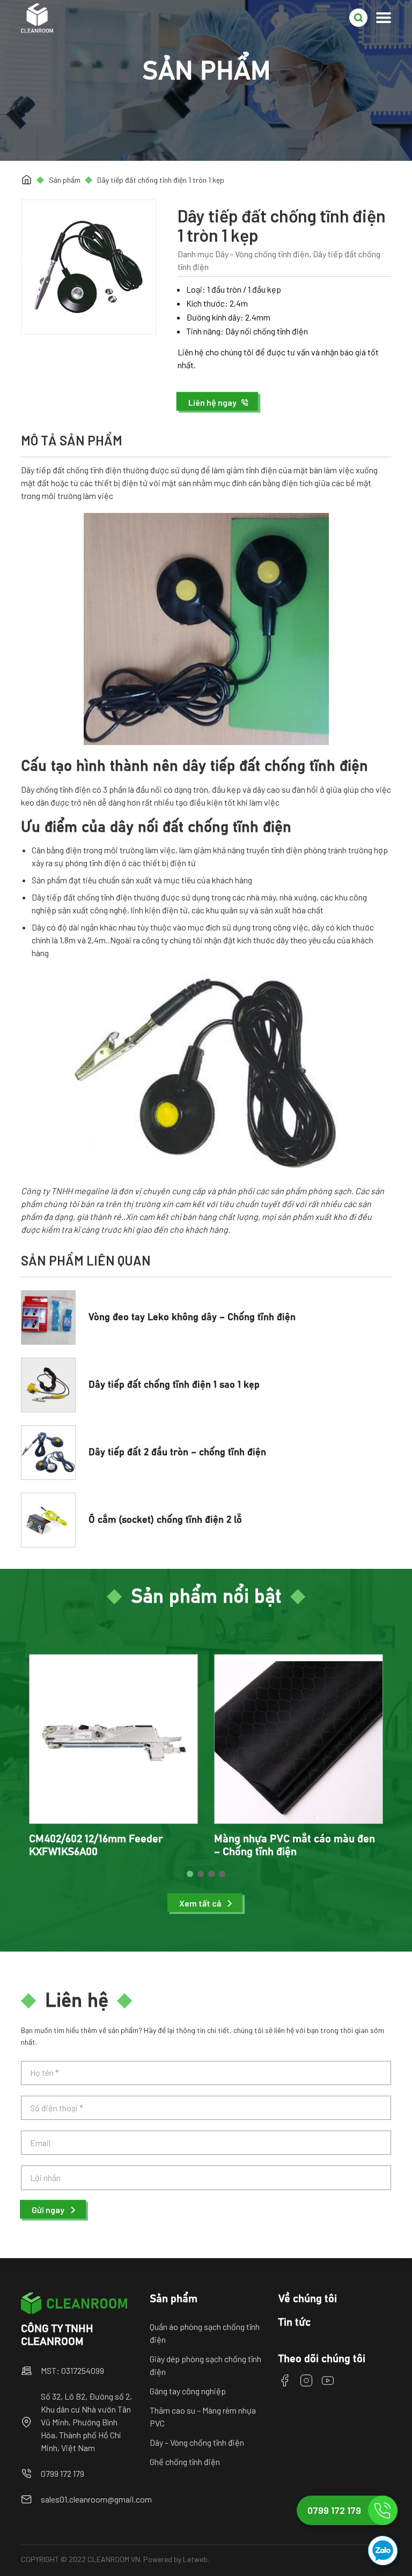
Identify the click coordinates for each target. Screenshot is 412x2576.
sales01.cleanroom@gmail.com (96, 2499)
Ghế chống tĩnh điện (185, 2462)
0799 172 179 (62, 2473)
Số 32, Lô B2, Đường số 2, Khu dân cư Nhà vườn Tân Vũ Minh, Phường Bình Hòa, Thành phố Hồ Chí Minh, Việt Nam (86, 2422)
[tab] (190, 1874)
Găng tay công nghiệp (188, 2391)
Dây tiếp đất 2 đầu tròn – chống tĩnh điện (177, 1453)
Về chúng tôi (308, 2299)
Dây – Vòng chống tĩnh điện (197, 2442)
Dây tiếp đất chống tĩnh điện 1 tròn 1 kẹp (161, 180)
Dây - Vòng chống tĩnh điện (262, 254)
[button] (218, 402)
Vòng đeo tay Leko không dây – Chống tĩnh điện (192, 1317)
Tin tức (295, 2322)
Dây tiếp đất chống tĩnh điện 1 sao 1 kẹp (174, 1385)
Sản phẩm (65, 180)
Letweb (195, 2559)
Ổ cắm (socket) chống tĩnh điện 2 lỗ (165, 1520)
